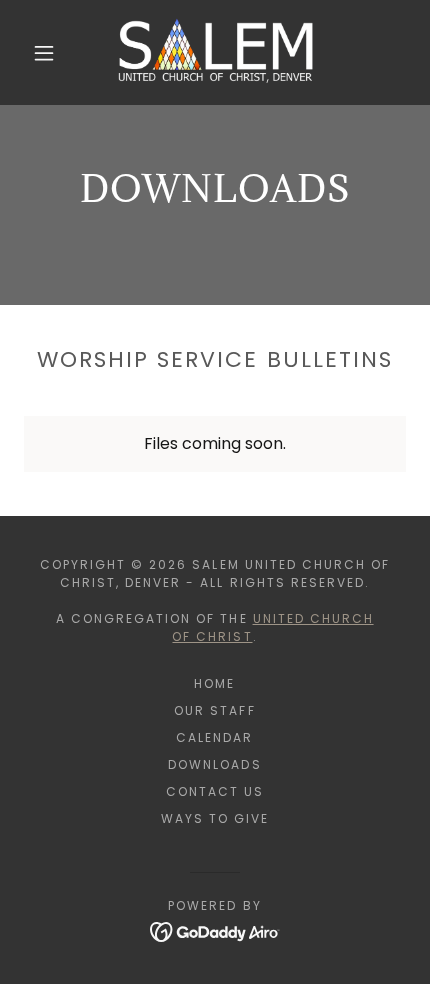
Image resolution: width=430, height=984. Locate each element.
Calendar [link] (214, 737)
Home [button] (214, 683)
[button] (44, 53)
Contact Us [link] (215, 791)
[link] (216, 52)
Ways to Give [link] (215, 818)
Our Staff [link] (214, 710)
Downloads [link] (214, 764)
